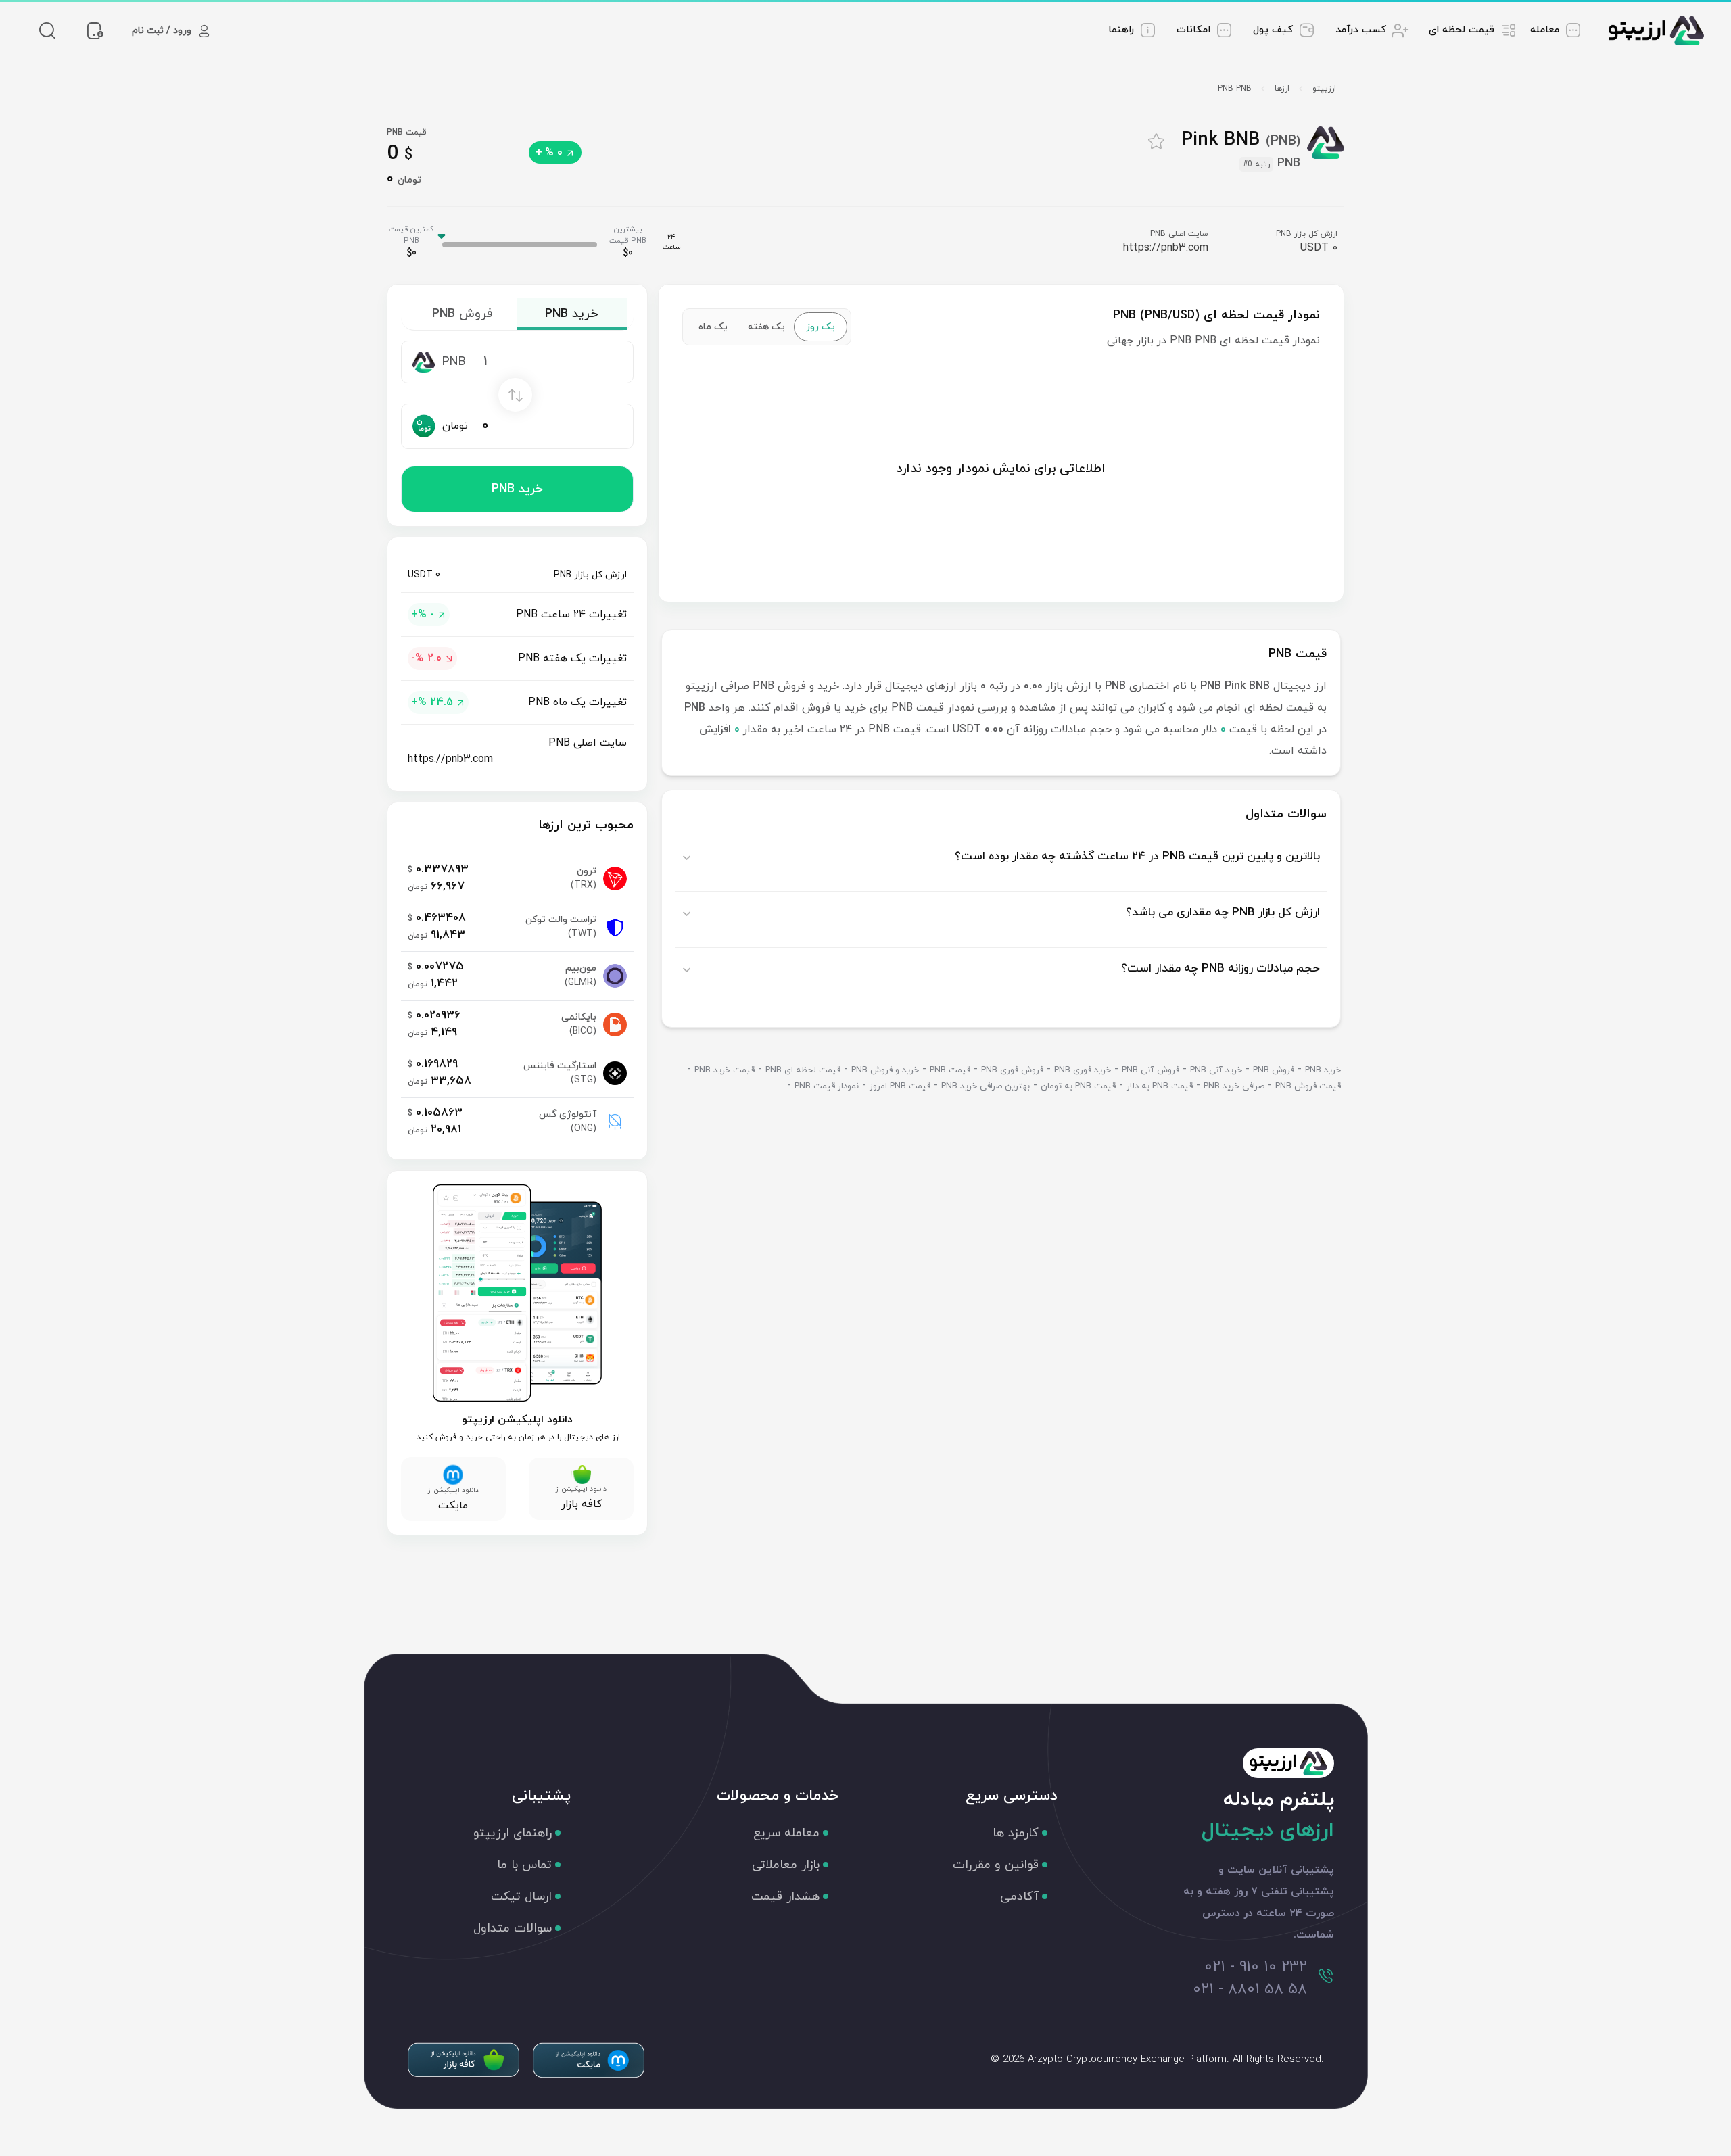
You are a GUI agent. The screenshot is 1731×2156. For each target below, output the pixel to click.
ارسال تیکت (521, 1897)
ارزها (1282, 89)
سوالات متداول (513, 1929)
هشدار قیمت (785, 1897)
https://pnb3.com (1166, 248)
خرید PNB (517, 489)
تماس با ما (524, 1865)
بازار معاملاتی (786, 1865)
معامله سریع (786, 1833)
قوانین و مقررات (996, 1865)
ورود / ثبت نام (162, 31)
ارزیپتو (1324, 89)
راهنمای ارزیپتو (513, 1833)
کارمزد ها (1016, 1833)
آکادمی (1019, 1897)
